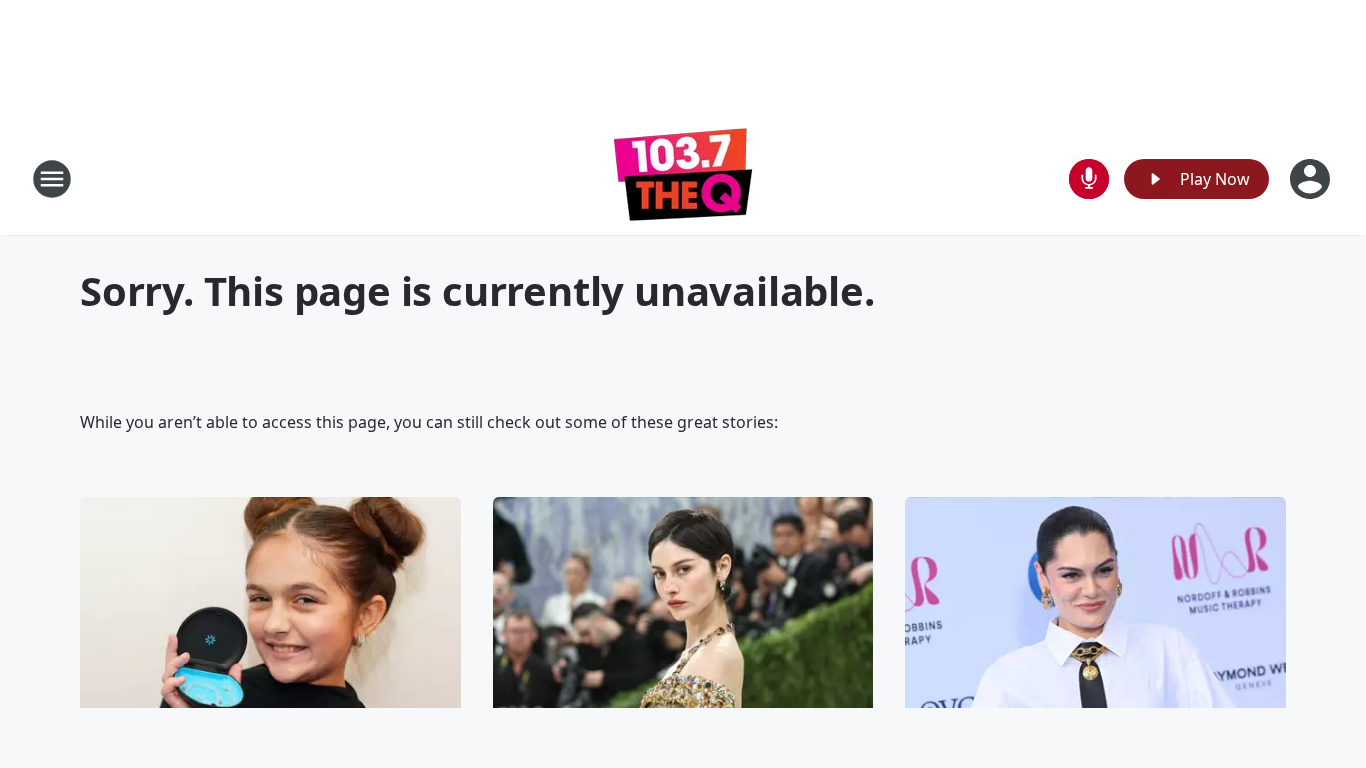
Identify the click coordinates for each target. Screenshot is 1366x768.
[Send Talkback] (1089, 179)
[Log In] (1312, 179)
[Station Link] (683, 178)
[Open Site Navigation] (52, 179)
